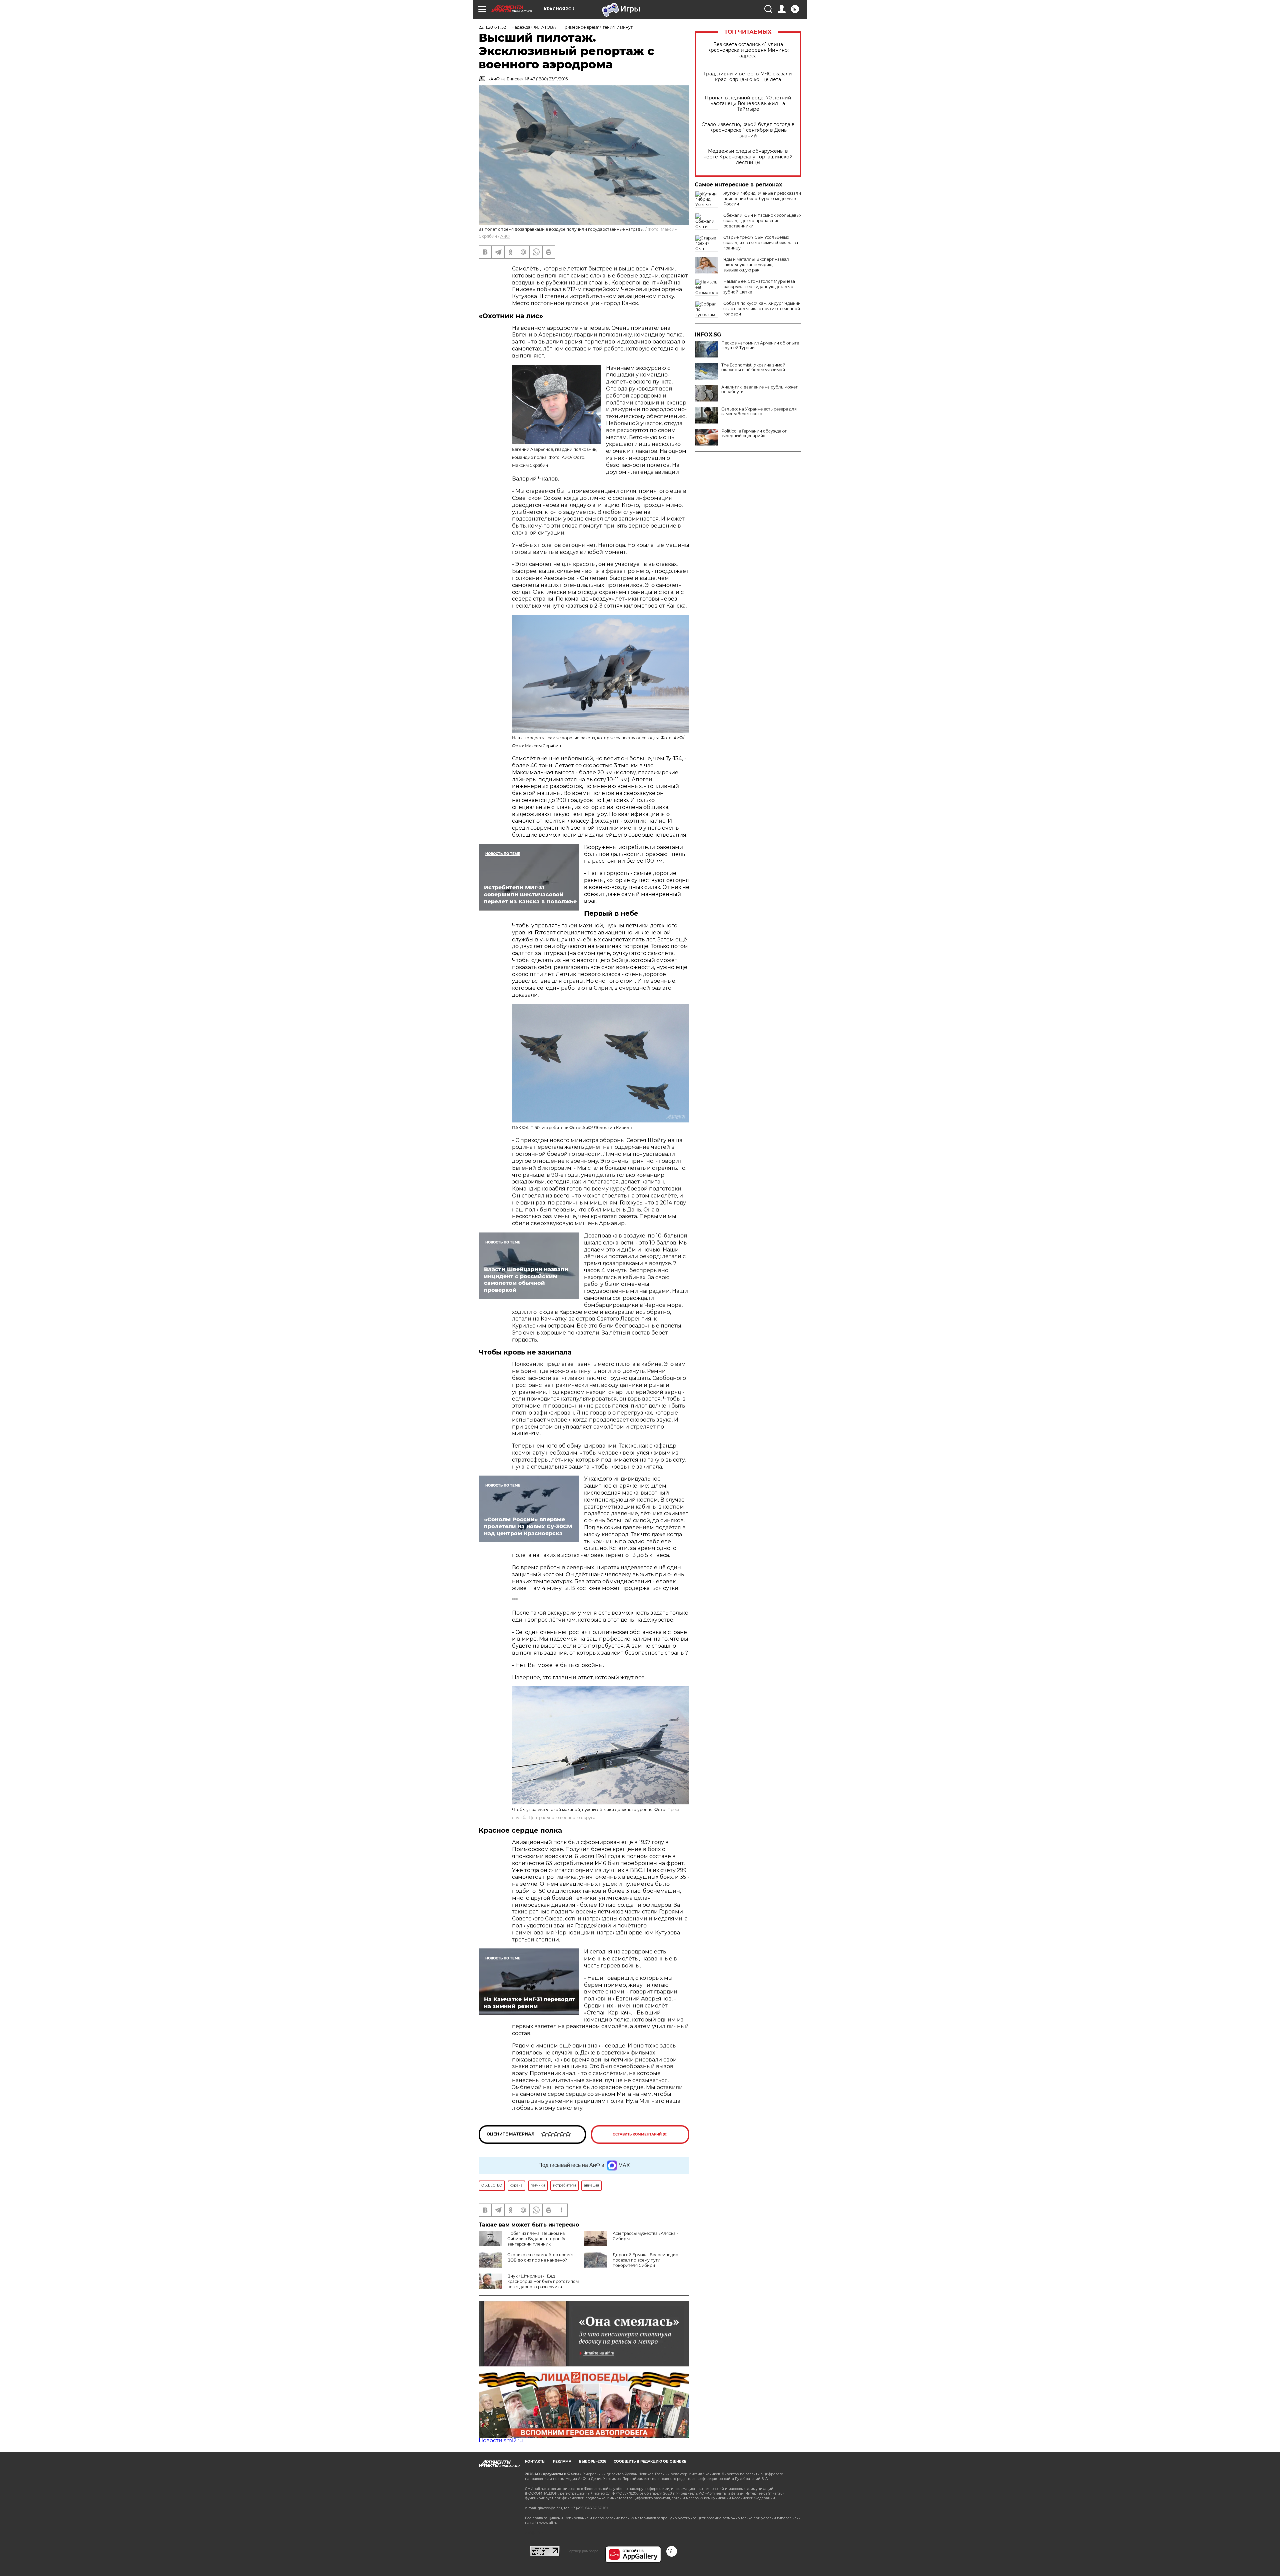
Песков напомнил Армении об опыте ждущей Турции (760, 345)
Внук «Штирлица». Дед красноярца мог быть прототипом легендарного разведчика (543, 2281)
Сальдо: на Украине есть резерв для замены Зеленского (759, 411)
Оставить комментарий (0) (640, 2134)
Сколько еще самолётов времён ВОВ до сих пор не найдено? (541, 2257)
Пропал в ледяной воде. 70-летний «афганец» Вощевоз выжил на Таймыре (748, 104)
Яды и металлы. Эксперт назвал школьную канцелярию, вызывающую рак (756, 265)
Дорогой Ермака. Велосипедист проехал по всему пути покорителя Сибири (646, 2260)
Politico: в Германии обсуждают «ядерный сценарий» (754, 434)
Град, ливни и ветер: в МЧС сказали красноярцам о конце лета (748, 77)
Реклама (562, 2461)
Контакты (535, 2461)
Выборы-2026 (592, 2461)
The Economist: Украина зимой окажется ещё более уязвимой (753, 367)
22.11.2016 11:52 (492, 27)
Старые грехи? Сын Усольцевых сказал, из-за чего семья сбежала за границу (761, 243)
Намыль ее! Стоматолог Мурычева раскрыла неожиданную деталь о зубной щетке (759, 287)
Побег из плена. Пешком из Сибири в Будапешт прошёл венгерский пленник (537, 2239)
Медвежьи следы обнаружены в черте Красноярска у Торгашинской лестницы (748, 157)
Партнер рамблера (582, 2551)
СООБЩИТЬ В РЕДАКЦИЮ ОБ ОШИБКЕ (650, 2461)
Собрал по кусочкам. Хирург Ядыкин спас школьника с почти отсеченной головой (762, 309)
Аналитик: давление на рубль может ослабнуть (759, 389)
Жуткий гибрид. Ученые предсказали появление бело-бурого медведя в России (762, 199)
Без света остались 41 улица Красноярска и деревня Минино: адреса (748, 50)
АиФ (505, 236)
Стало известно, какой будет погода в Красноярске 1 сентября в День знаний (748, 130)
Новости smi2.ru (501, 2440)
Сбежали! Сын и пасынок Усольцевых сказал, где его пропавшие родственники (762, 221)
